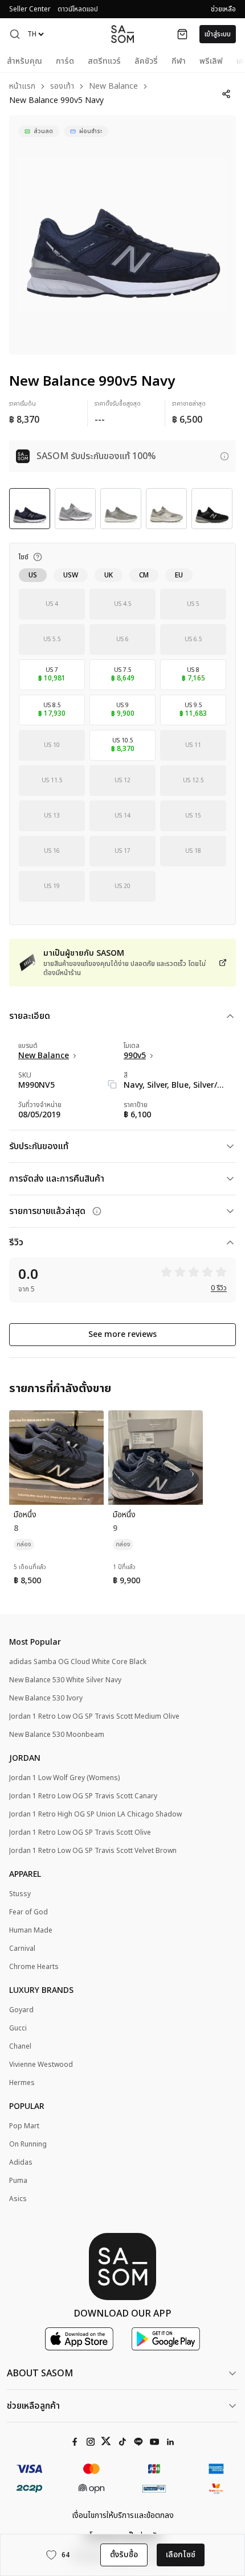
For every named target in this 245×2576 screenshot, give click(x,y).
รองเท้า (62, 87)
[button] (15, 34)
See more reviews (122, 1334)
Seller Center (30, 9)
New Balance (113, 87)
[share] (226, 94)
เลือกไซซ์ (181, 2555)
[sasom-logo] (122, 34)
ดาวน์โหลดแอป (78, 9)
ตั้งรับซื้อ (124, 2555)
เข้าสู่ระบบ (218, 34)
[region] (122, 235)
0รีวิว (219, 1288)
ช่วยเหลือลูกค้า (33, 2406)
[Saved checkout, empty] (182, 34)
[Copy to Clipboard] (112, 1084)
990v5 (135, 1056)
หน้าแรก (22, 87)
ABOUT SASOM (40, 2373)
